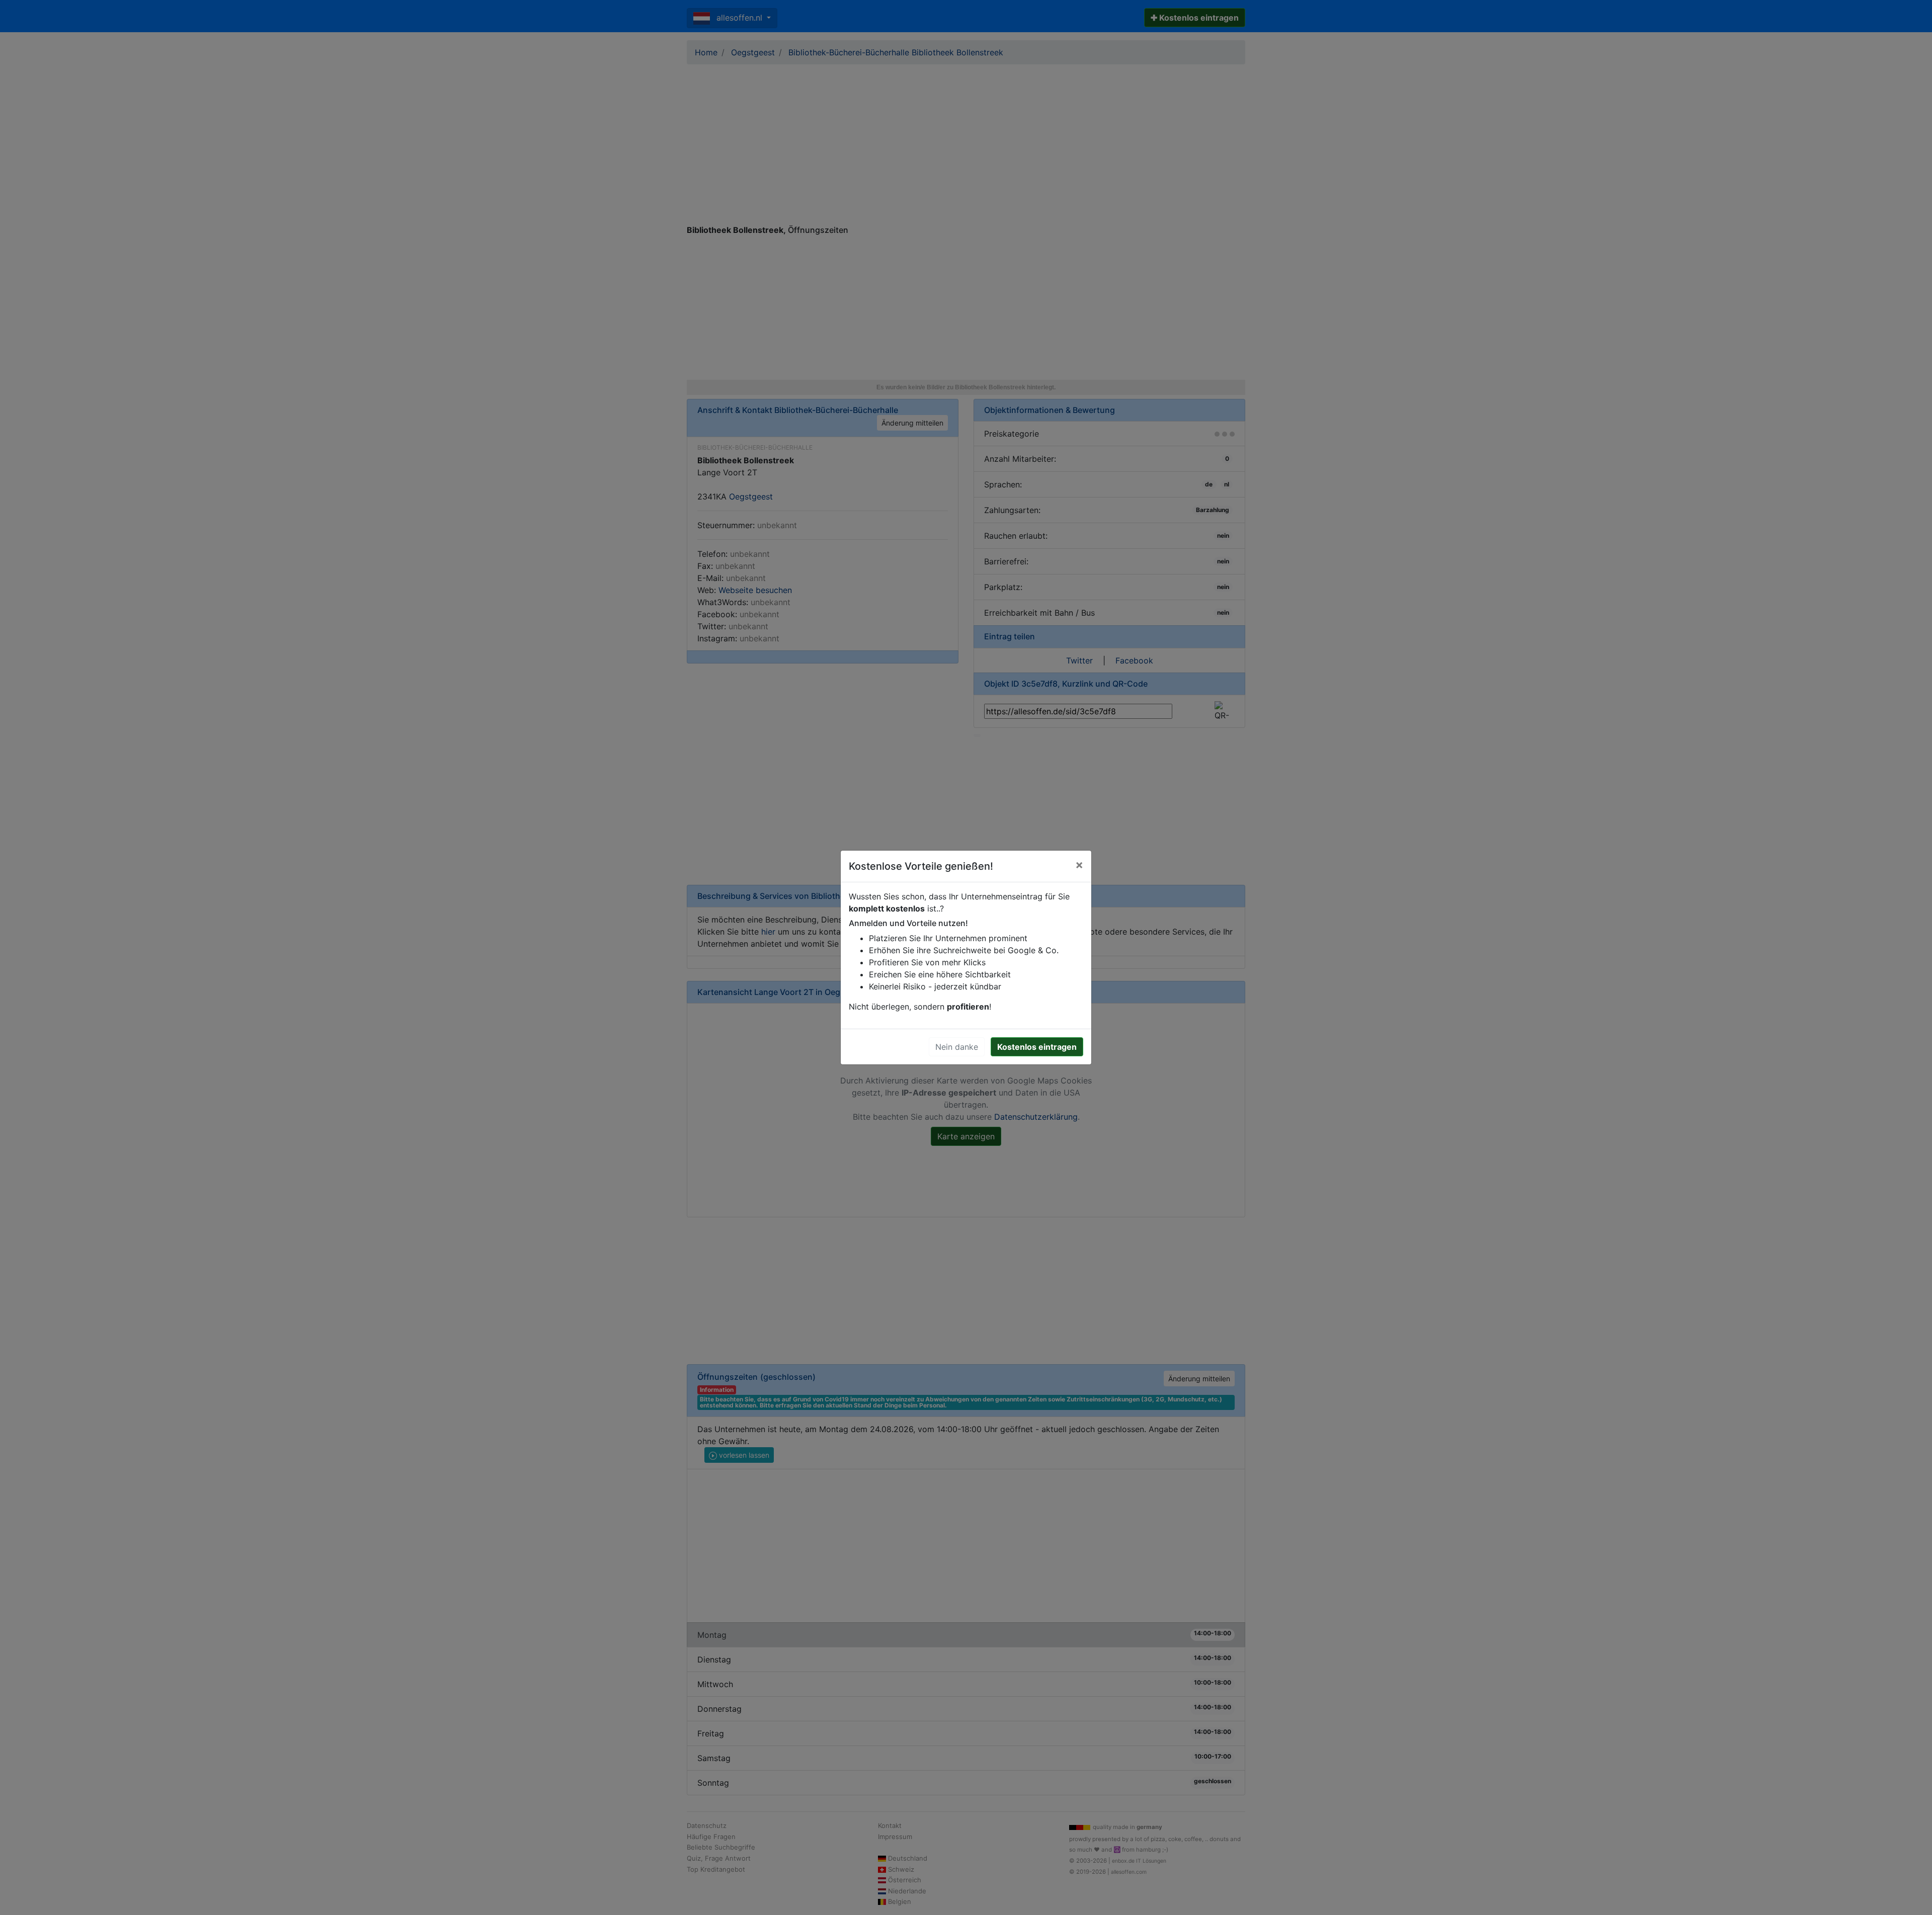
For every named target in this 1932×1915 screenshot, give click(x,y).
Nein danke (957, 1047)
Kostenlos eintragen (1037, 1047)
